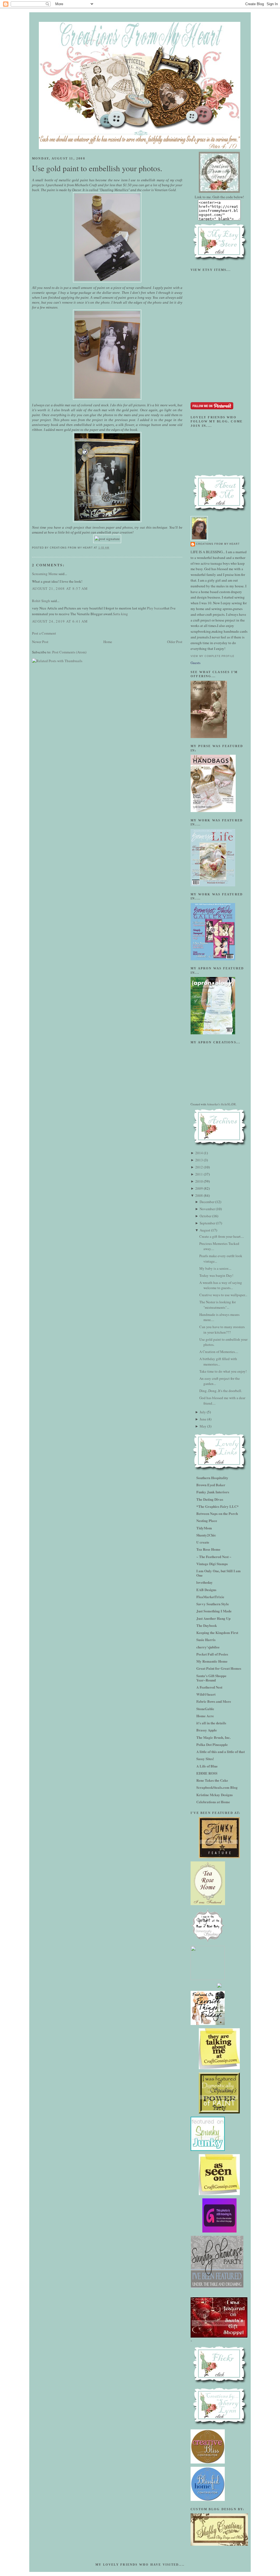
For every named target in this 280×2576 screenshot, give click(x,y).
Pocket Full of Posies (212, 1654)
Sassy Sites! (205, 1759)
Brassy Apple (207, 1730)
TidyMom (204, 1528)
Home (108, 642)
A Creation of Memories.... (219, 1352)
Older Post (175, 642)
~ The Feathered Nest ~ (214, 1557)
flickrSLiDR (228, 1104)
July (203, 1412)
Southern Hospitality (212, 1478)
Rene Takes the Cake (212, 1780)
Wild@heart (206, 1694)
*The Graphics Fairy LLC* (218, 1506)
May (203, 1426)
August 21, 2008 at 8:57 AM (60, 588)
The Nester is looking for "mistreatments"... (218, 1305)
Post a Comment (44, 633)
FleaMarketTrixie (210, 1597)
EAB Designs (206, 1590)
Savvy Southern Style (213, 1604)
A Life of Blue (207, 1766)
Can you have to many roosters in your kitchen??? (222, 1330)
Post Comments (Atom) (69, 652)
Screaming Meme (45, 574)
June (203, 1419)
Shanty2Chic (206, 1535)
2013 (199, 1160)
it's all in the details (211, 1723)
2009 (199, 1188)
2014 (199, 1153)
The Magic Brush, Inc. (213, 1737)
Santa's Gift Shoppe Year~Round (211, 1678)
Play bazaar (155, 608)
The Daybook (207, 1625)
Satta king (120, 614)
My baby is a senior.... (215, 1268)
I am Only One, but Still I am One (218, 1573)
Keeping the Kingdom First (217, 1632)
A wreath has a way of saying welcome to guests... (221, 1285)
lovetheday (205, 1582)
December (207, 1202)
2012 (199, 1167)
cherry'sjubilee (208, 1647)
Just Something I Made (214, 1611)
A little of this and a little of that (221, 1752)
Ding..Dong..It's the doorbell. (221, 1391)
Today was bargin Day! (216, 1275)
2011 (199, 1174)
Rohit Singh (41, 601)
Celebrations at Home (213, 1802)
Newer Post (40, 642)
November (207, 1209)
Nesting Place (207, 1521)
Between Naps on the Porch (217, 1513)
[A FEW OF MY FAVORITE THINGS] (208, 2024)
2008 (199, 1195)
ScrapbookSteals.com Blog (217, 1787)
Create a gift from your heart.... (222, 1236)
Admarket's (213, 1104)
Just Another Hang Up (213, 1618)
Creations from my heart (218, 544)
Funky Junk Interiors (213, 1492)
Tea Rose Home (208, 1549)
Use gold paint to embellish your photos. (97, 168)
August (205, 1230)
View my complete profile (212, 656)
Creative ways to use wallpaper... (223, 1295)
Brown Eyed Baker (211, 1485)
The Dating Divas (210, 1499)
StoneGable (205, 1709)
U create (203, 1542)
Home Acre (205, 1716)
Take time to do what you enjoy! (223, 1371)
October (205, 1216)
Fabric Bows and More (214, 1701)
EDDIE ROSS (207, 1773)
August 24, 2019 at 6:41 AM (60, 621)
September (207, 1223)
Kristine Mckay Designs (215, 1795)
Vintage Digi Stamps (212, 1564)
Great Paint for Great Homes (219, 1668)
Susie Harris (206, 1640)
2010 (199, 1181)
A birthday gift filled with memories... (218, 1361)
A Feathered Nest (209, 1687)
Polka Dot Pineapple (212, 1744)
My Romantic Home (212, 1661)
